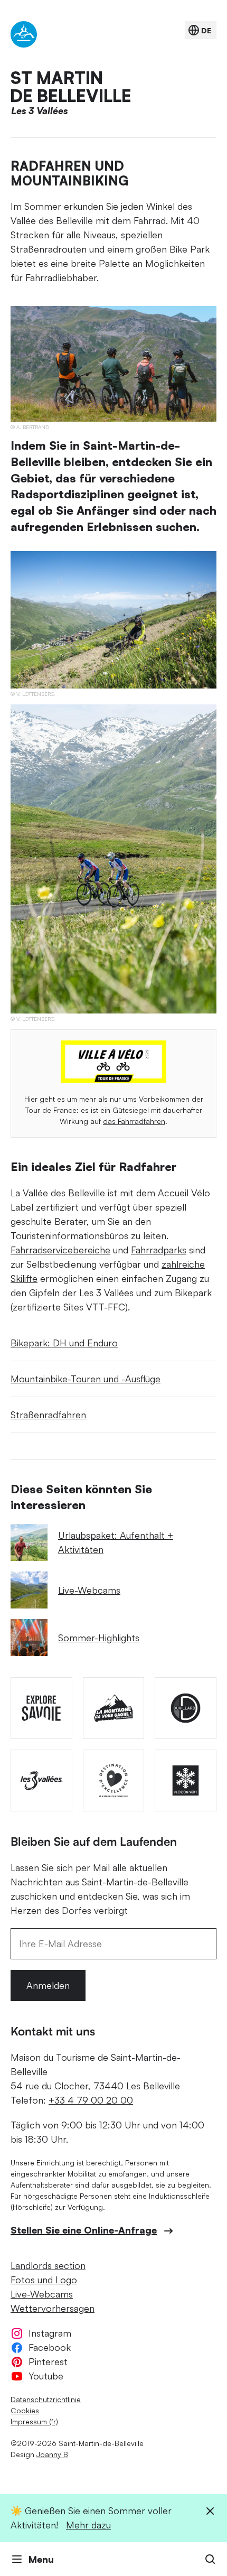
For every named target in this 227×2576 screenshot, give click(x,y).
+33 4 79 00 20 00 (91, 2100)
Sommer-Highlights (99, 1638)
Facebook (50, 2347)
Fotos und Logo (44, 2280)
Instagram (50, 2333)
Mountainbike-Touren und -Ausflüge (86, 1379)
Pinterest (48, 2361)
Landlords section (48, 2265)
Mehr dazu (88, 2525)
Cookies (25, 2410)
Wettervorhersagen (53, 2308)
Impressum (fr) (34, 2421)
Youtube (46, 2376)
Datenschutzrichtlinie (46, 2399)
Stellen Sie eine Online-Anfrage (84, 2230)
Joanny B (52, 2454)
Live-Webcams (89, 1590)
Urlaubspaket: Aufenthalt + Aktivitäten (116, 1542)
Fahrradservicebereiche (60, 1250)
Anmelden (48, 1985)
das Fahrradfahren (134, 1121)
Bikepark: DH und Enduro (64, 1343)
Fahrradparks (159, 1250)
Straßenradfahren (48, 1415)
